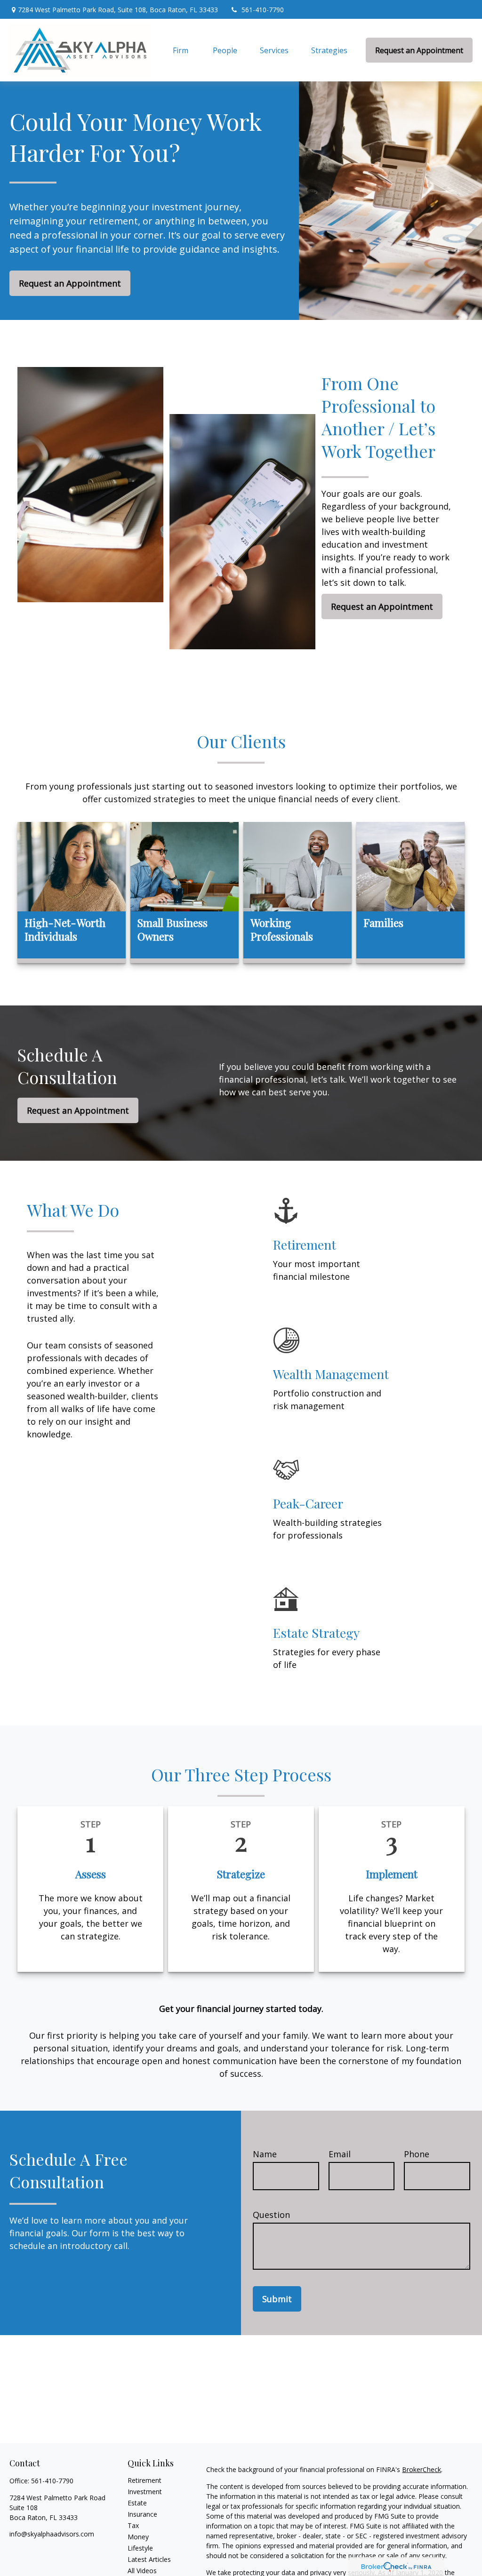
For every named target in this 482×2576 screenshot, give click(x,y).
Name (265, 2154)
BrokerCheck (422, 2469)
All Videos (142, 2571)
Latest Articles (149, 2559)
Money (138, 2537)
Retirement (145, 2480)
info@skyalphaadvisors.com (52, 2534)
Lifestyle (140, 2548)
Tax (133, 2525)
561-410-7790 (263, 10)
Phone (417, 2154)
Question (271, 2215)
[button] (181, 50)
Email (340, 2154)
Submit (277, 2299)
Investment (145, 2492)
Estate (137, 2503)
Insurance (142, 2514)
